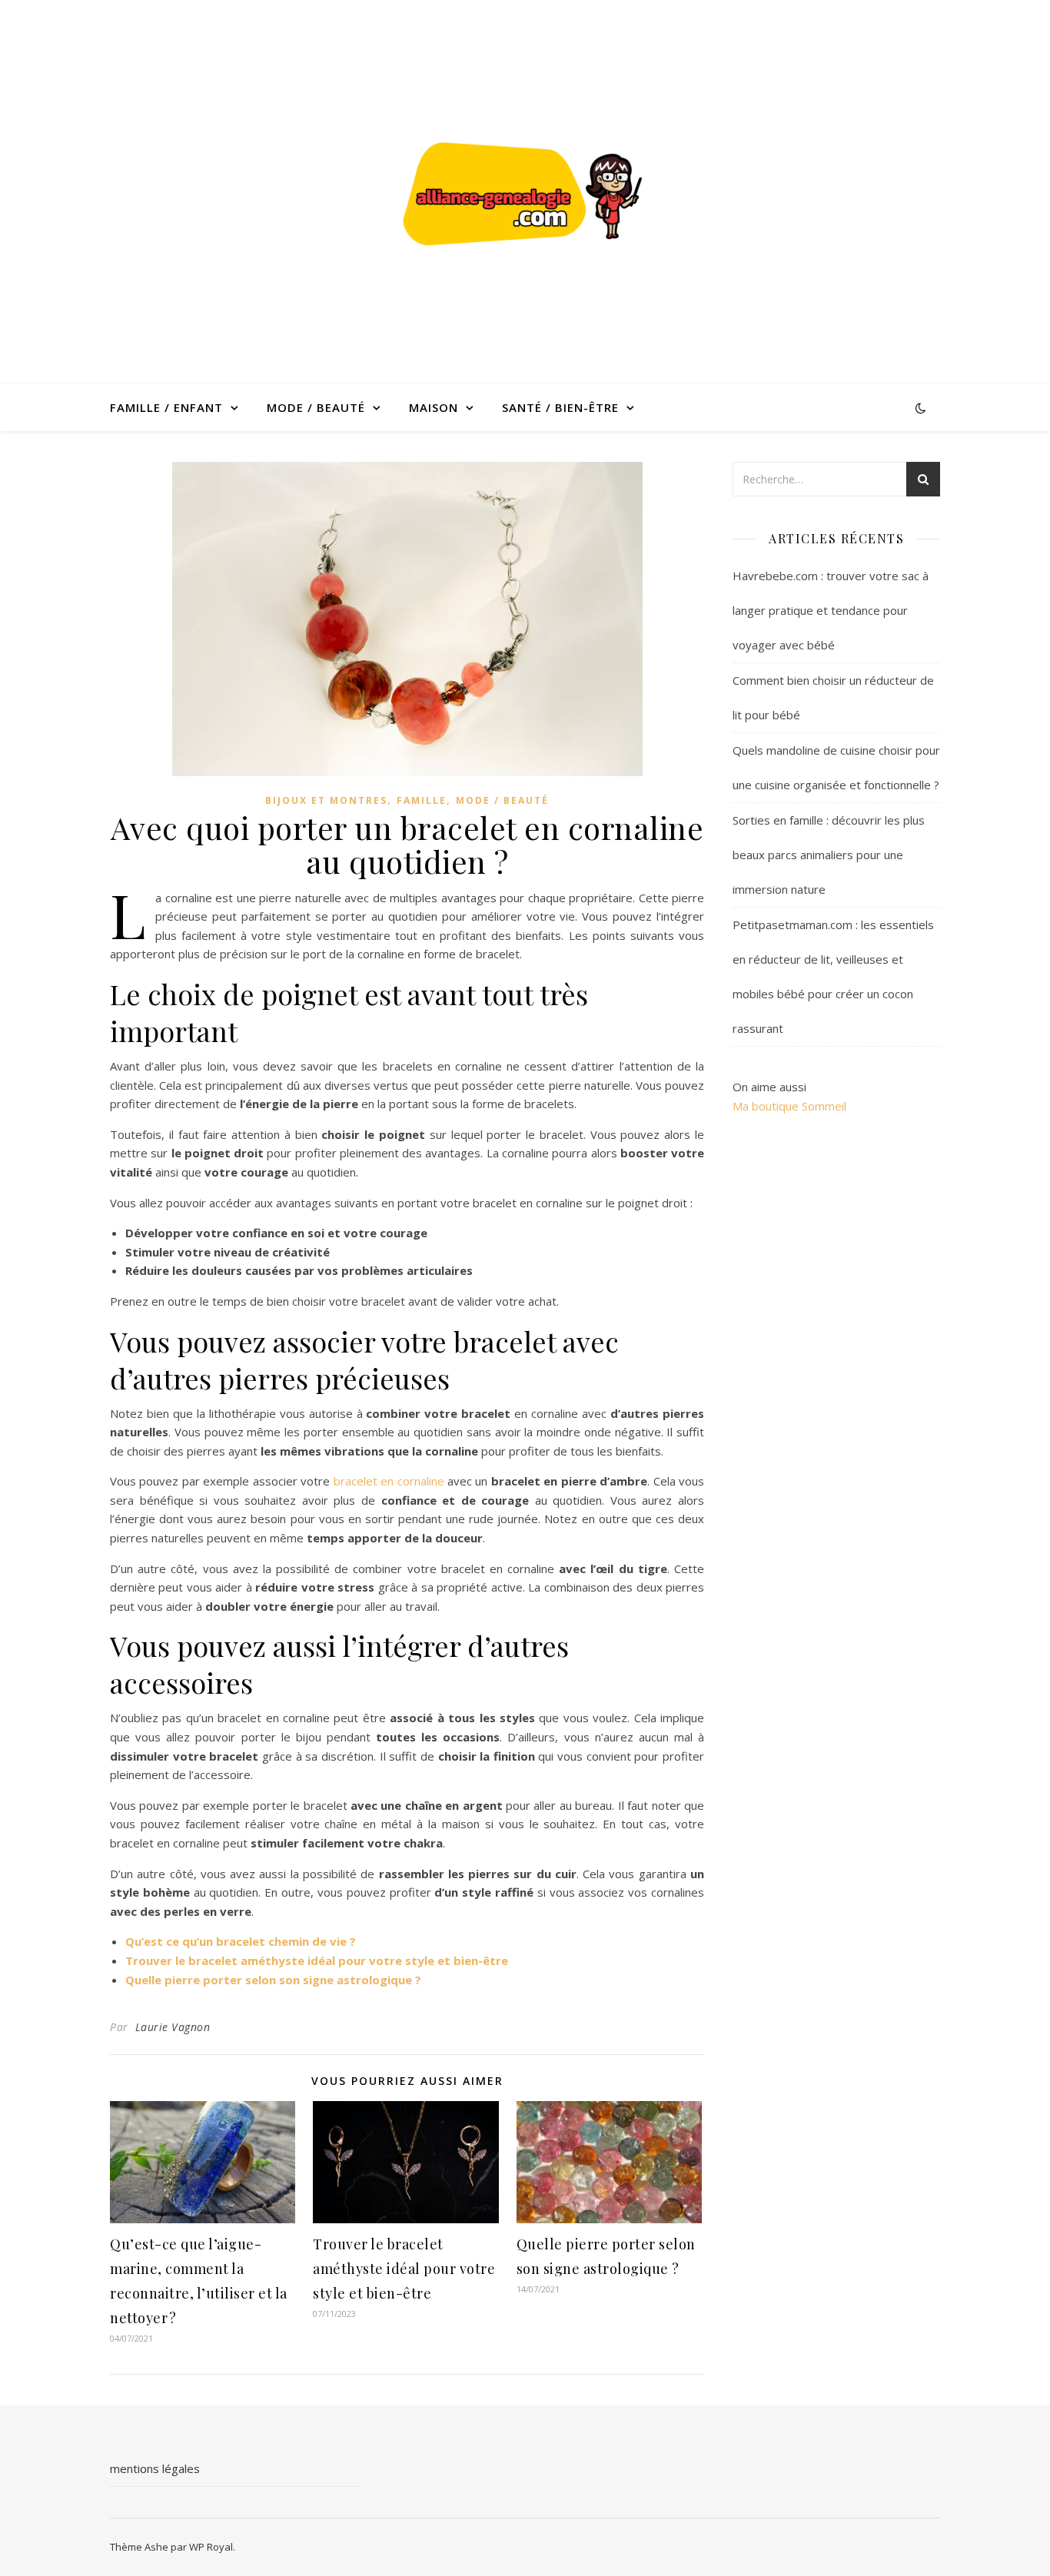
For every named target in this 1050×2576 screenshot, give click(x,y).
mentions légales (155, 2468)
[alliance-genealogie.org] (525, 192)
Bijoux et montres (326, 800)
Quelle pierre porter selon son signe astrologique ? (273, 1980)
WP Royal (211, 2547)
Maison (434, 407)
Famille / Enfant (166, 407)
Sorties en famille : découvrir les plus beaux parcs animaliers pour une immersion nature (829, 855)
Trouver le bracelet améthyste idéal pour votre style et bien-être (317, 1960)
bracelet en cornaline (389, 1481)
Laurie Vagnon (173, 2027)
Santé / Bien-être (560, 407)
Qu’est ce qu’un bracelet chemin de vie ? (241, 1941)
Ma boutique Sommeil (789, 1106)
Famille (422, 800)
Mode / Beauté (316, 407)
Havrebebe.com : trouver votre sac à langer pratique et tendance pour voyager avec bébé (831, 610)
